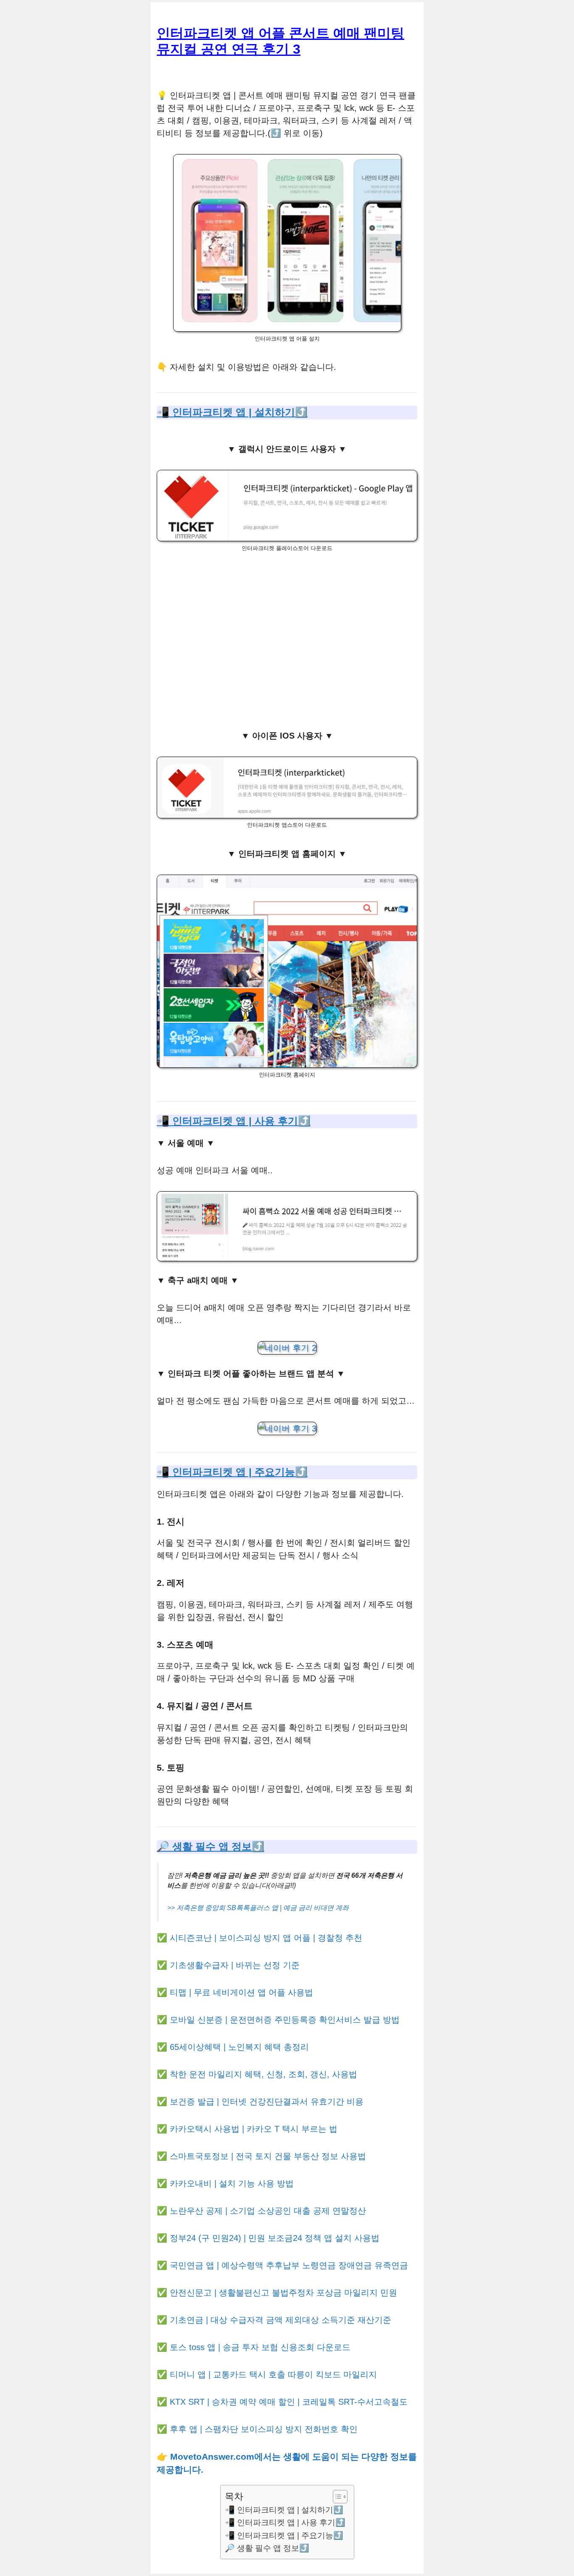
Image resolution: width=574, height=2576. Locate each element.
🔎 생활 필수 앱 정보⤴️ (211, 1846)
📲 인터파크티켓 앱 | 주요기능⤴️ (232, 1472)
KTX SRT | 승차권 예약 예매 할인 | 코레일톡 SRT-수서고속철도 (289, 2402)
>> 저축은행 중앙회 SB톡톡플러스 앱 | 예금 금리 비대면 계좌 (258, 1908)
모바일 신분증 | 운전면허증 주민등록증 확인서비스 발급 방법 (285, 2020)
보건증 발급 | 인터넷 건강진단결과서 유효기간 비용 (267, 2102)
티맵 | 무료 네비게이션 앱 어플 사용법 (241, 1992)
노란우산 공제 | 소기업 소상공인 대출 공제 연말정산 (268, 2211)
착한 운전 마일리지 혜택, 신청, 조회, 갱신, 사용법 (263, 2074)
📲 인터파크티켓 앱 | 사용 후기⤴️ (234, 1121)
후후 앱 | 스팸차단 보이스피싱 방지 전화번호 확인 (264, 2429)
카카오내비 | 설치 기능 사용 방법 (232, 2183)
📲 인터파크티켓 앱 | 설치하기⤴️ (232, 412)
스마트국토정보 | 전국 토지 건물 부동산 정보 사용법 (268, 2156)
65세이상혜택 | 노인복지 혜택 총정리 (239, 2047)
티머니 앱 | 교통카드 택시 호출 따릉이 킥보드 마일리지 (273, 2374)
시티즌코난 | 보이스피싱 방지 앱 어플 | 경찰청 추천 (266, 1938)
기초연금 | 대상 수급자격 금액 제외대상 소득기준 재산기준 (280, 2320)
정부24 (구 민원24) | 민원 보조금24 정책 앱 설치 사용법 (275, 2238)
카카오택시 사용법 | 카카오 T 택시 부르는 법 (254, 2129)
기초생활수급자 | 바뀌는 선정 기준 (235, 1965)
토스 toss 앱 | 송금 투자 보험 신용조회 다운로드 (260, 2347)
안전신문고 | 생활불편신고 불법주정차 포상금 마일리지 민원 (283, 2293)
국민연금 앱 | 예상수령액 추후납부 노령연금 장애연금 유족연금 (289, 2265)
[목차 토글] (336, 2497)
